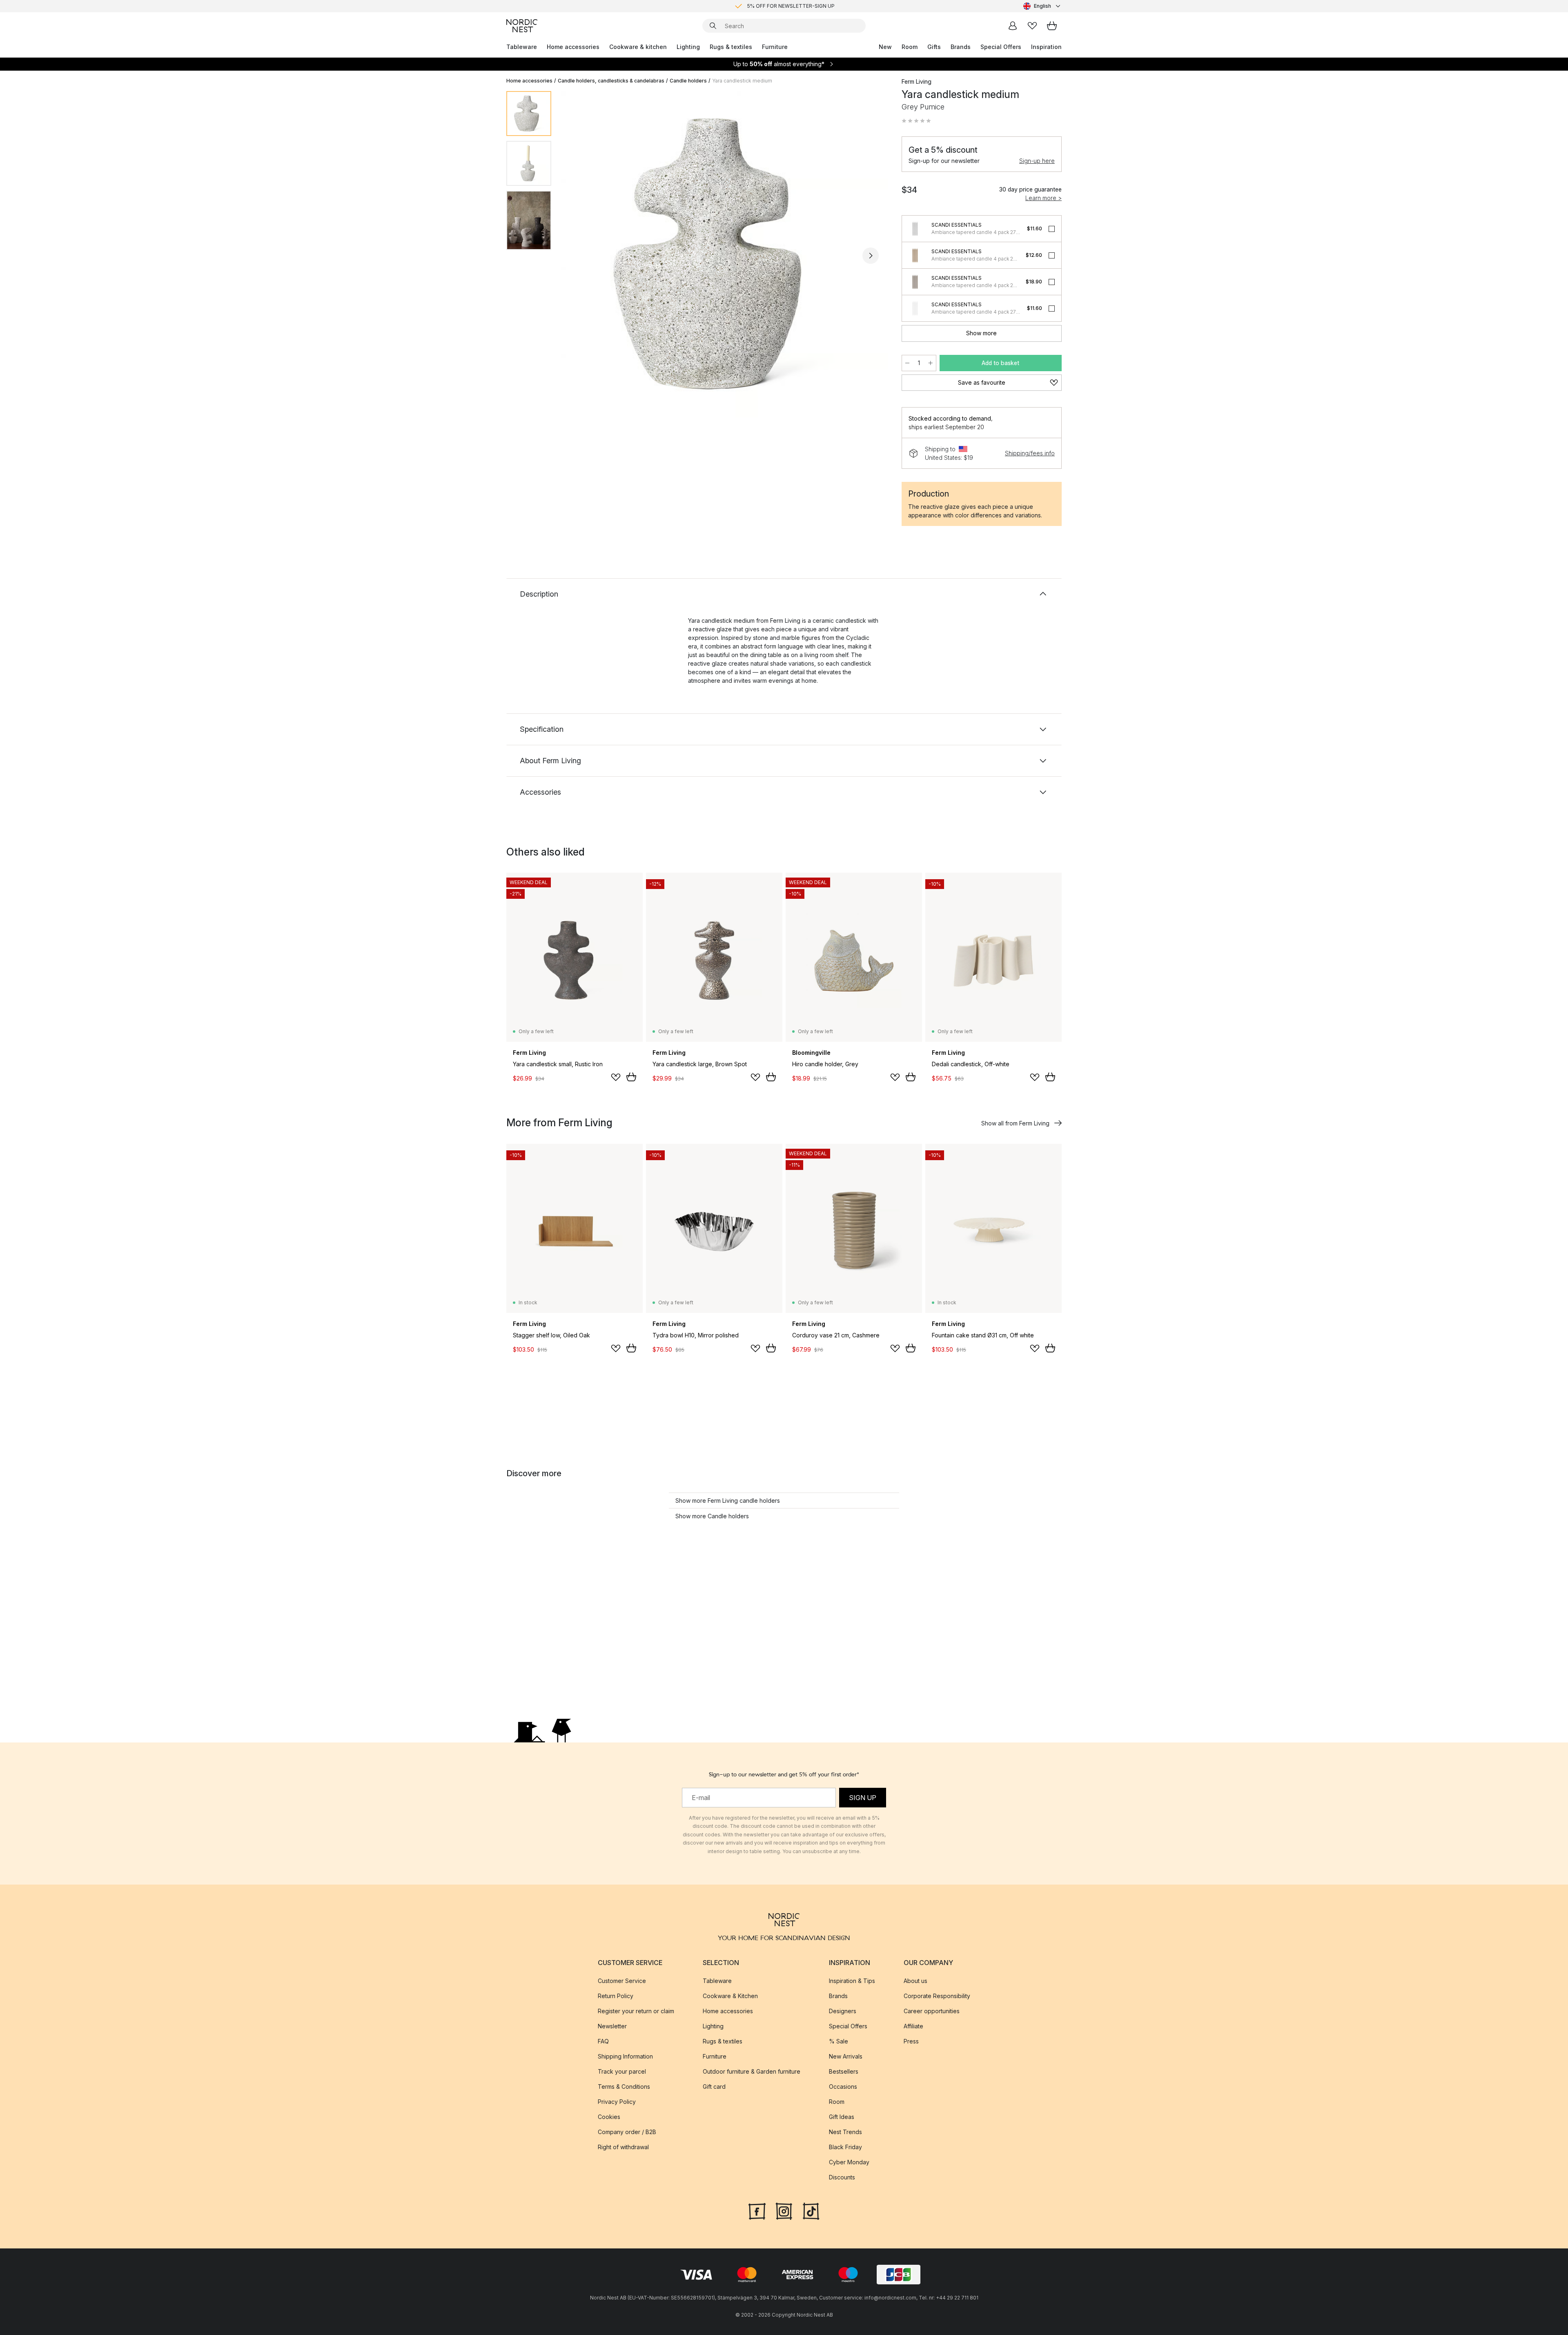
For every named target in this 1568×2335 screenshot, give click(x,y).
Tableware (522, 47)
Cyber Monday (849, 2162)
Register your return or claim (636, 2011)
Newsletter (612, 2026)
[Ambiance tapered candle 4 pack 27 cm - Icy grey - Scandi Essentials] (915, 229)
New (885, 47)
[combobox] (1042, 6)
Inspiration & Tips (852, 1981)
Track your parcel (622, 2071)
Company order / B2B (627, 2132)
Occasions (843, 2087)
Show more (981, 333)
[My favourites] (1032, 26)
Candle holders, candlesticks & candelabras (611, 81)
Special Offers (1001, 47)
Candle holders (688, 81)
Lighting (688, 47)
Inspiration (1046, 47)
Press (911, 2041)
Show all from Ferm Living (1015, 1123)
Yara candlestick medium (742, 81)
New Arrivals (846, 2056)
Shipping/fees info (1030, 453)
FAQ (603, 2041)
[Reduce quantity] (907, 363)
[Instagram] (784, 2210)
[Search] (713, 26)
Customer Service (622, 1981)
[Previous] (579, 256)
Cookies (609, 2117)
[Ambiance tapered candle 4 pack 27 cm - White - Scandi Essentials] (915, 308)
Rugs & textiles (731, 47)
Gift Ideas (842, 2117)
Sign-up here (1037, 161)
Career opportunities (932, 2011)
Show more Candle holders (712, 1516)
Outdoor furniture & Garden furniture (752, 2071)
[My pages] (1013, 26)
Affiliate (913, 2026)
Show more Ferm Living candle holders (728, 1501)
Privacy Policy (617, 2102)
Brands (961, 47)
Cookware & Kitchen (730, 1996)
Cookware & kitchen (638, 47)
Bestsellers (844, 2071)
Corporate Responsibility (937, 1996)
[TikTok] (811, 2210)
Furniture (775, 47)
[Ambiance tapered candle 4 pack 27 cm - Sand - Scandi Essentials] (915, 255)
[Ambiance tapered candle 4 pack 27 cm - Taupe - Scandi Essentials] (915, 282)
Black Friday (845, 2147)
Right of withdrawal (623, 2147)
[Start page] (522, 26)
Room (910, 47)
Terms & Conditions (624, 2087)
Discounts (842, 2177)
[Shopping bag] (1052, 26)
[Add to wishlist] (616, 1077)
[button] (916, 121)
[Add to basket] (631, 1077)
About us (915, 1981)
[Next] (871, 256)
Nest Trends (845, 2132)
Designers (843, 2011)
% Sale (839, 2041)
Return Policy (616, 1996)
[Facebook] (757, 2210)
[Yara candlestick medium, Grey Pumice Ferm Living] (725, 254)
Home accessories (573, 47)
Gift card (714, 2087)
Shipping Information (625, 2056)
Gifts (934, 47)
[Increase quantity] (931, 363)
